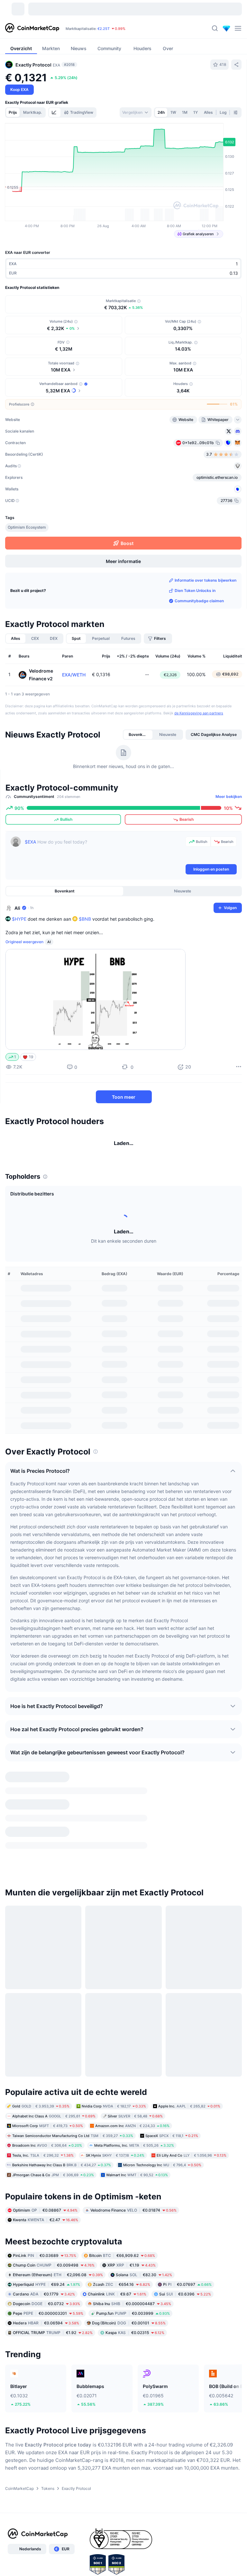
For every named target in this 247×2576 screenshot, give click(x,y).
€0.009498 (54, 2245)
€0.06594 (46, 2303)
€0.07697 (187, 2265)
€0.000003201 (48, 2294)
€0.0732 (46, 2284)
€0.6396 (185, 2274)
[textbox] (104, 887)
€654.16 (122, 2265)
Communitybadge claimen (199, 638)
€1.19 (132, 2245)
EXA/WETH (74, 712)
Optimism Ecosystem (27, 565)
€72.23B (89, 29)
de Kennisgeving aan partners (199, 751)
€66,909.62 (122, 2236)
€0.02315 (135, 2313)
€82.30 (144, 2255)
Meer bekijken (229, 834)
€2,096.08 (58, 2255)
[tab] (55, 112)
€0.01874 (133, 2191)
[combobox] (136, 112)
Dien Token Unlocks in (195, 628)
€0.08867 (45, 2191)
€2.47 (46, 2200)
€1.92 (53, 2313)
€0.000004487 (132, 2284)
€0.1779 (44, 2274)
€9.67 (117, 2274)
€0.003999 (133, 2294)
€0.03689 (45, 2236)
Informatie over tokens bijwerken (206, 618)
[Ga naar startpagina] (32, 28)
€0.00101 (129, 2303)
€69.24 (46, 2265)
